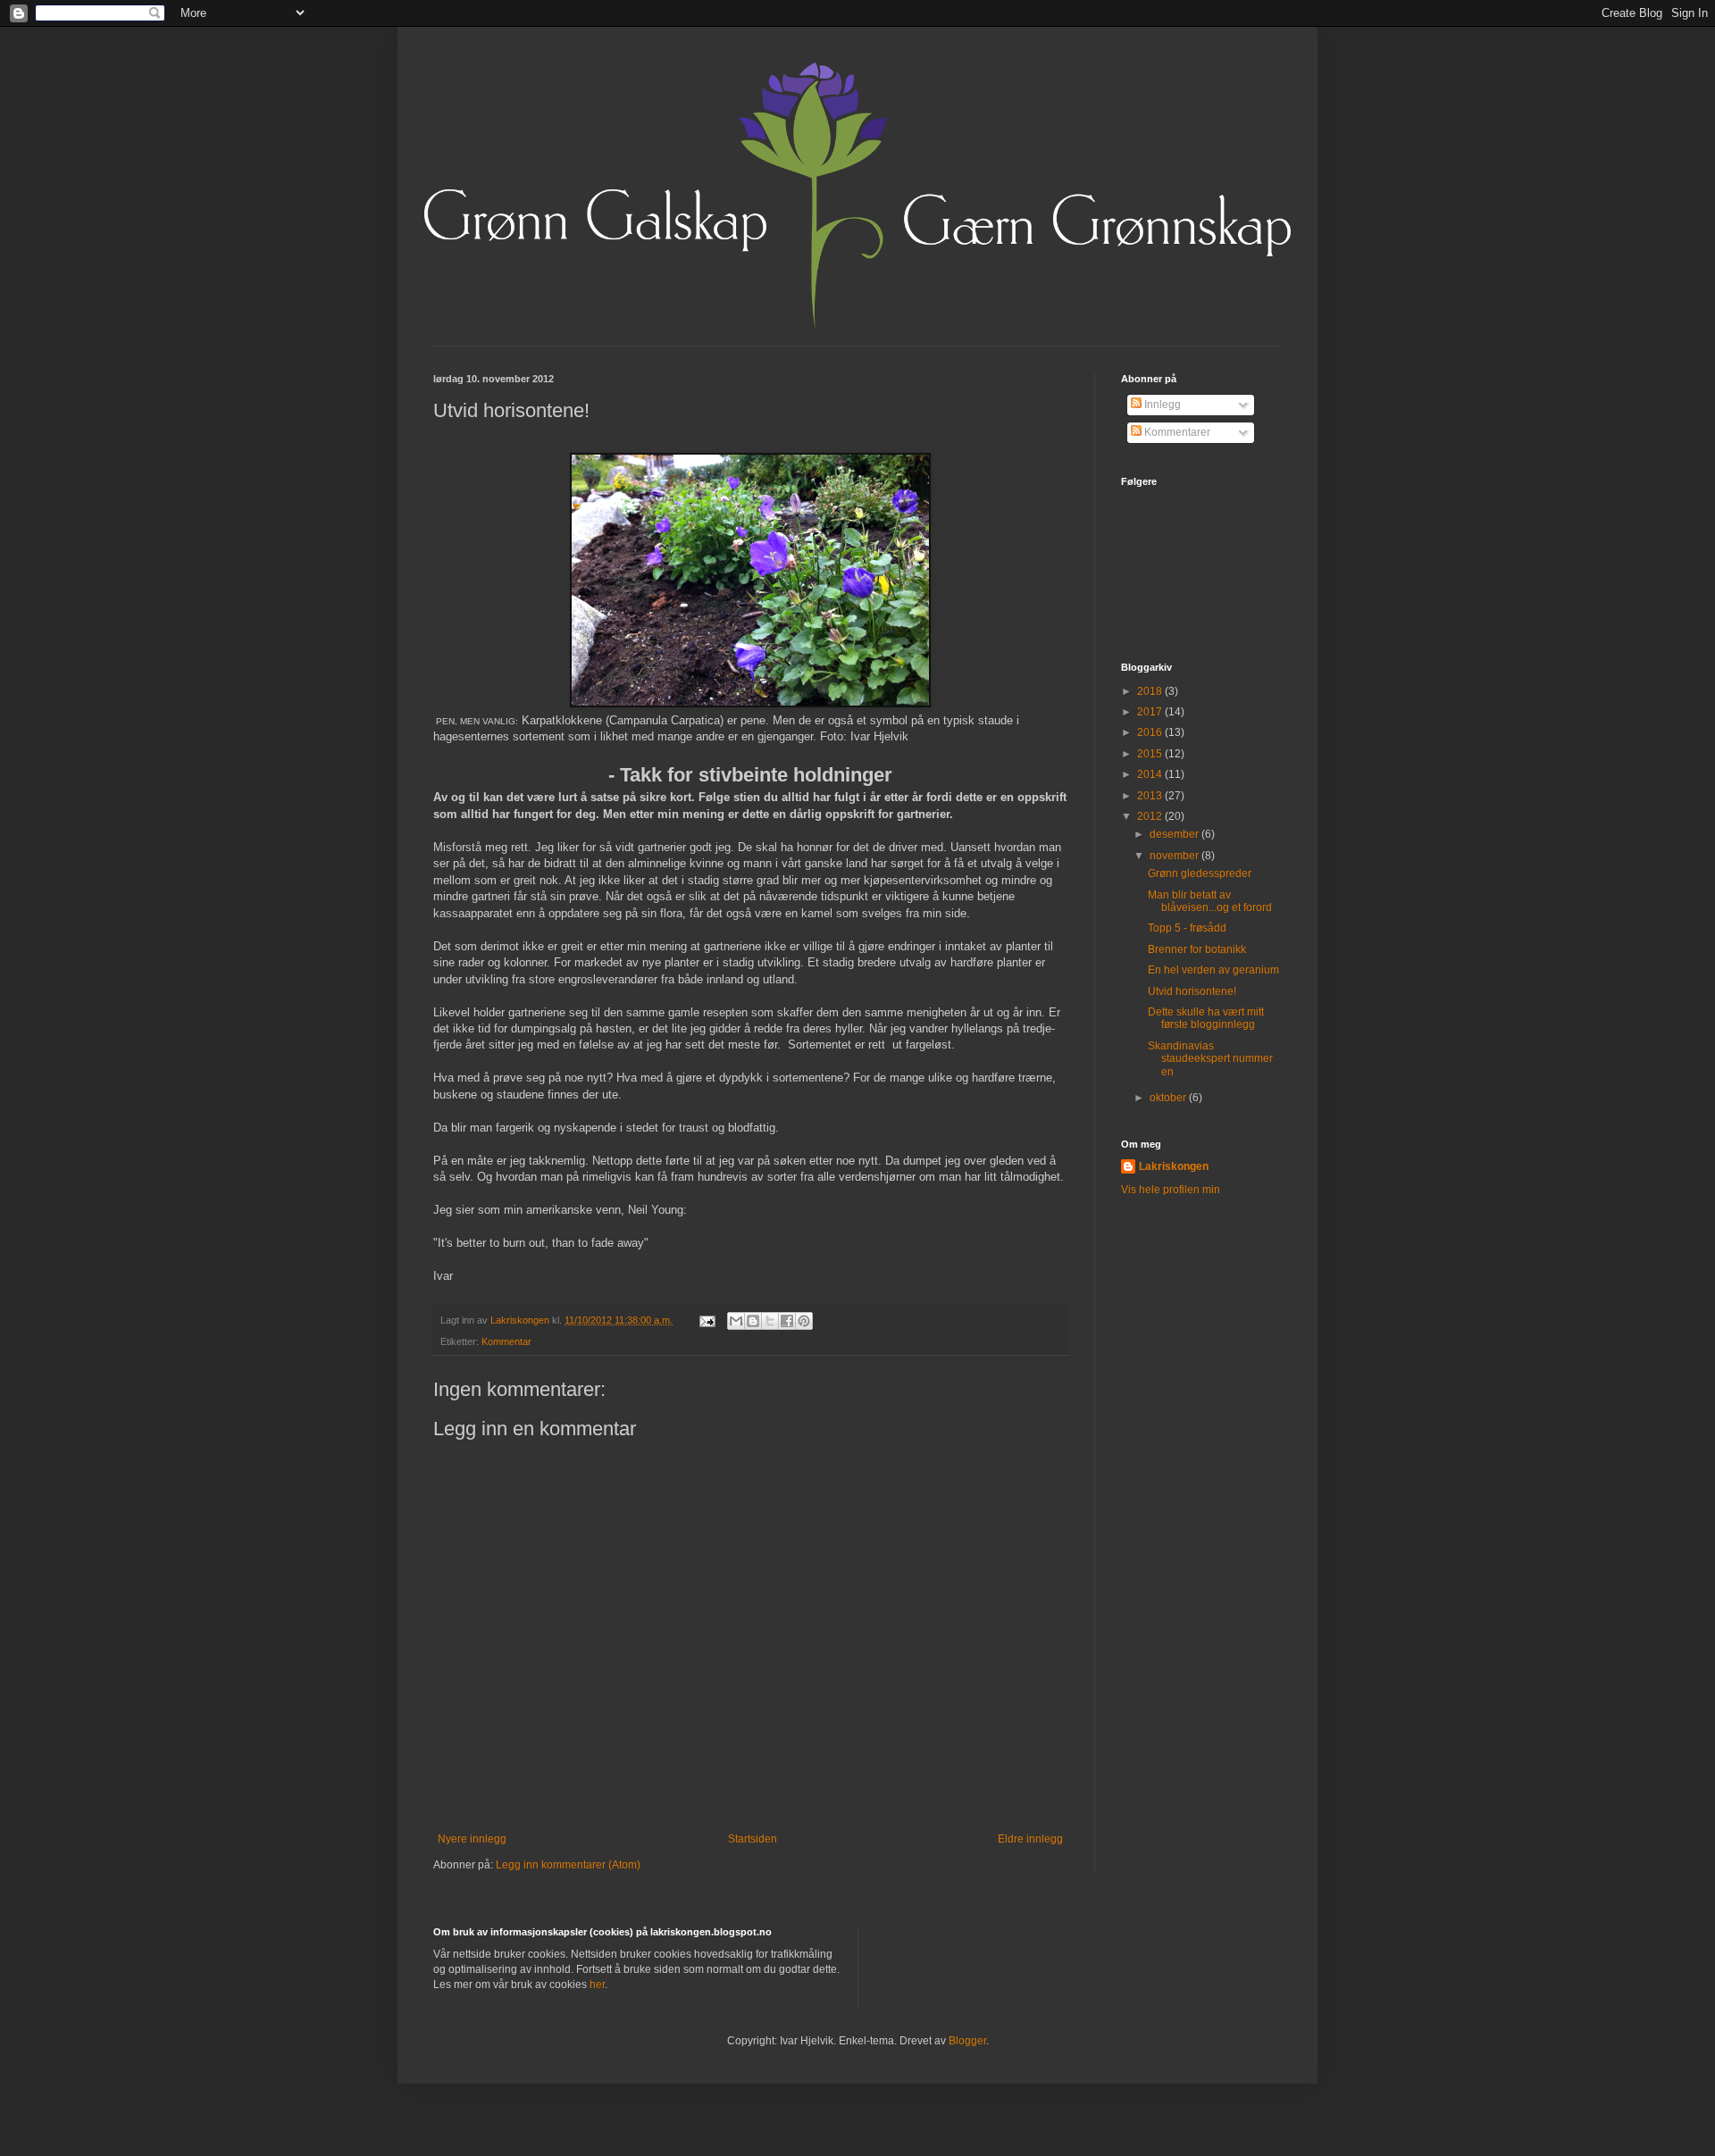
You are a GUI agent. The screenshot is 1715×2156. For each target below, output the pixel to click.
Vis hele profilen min (1171, 1190)
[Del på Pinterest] (804, 1321)
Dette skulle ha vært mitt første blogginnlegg (1206, 1018)
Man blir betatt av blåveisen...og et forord (1210, 901)
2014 (1151, 774)
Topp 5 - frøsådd (1187, 928)
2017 (1151, 712)
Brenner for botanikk (1197, 949)
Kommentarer (1176, 432)
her (597, 1985)
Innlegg (1161, 405)
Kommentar (506, 1341)
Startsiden (753, 1839)
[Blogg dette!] (753, 1321)
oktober (1169, 1098)
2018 (1151, 691)
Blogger (967, 2041)
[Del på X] (770, 1321)
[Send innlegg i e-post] (707, 1320)
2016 (1151, 732)
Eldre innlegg (1030, 1839)
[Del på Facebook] (787, 1321)
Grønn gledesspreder (1200, 873)
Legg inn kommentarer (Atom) (568, 1865)
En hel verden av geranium (1213, 970)
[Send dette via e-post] (736, 1321)
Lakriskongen (1174, 1166)
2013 (1151, 796)
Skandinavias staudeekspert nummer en (1210, 1059)
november (1175, 856)
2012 (1151, 816)
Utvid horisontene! (1192, 991)
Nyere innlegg (472, 1839)
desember (1175, 834)
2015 (1151, 754)
